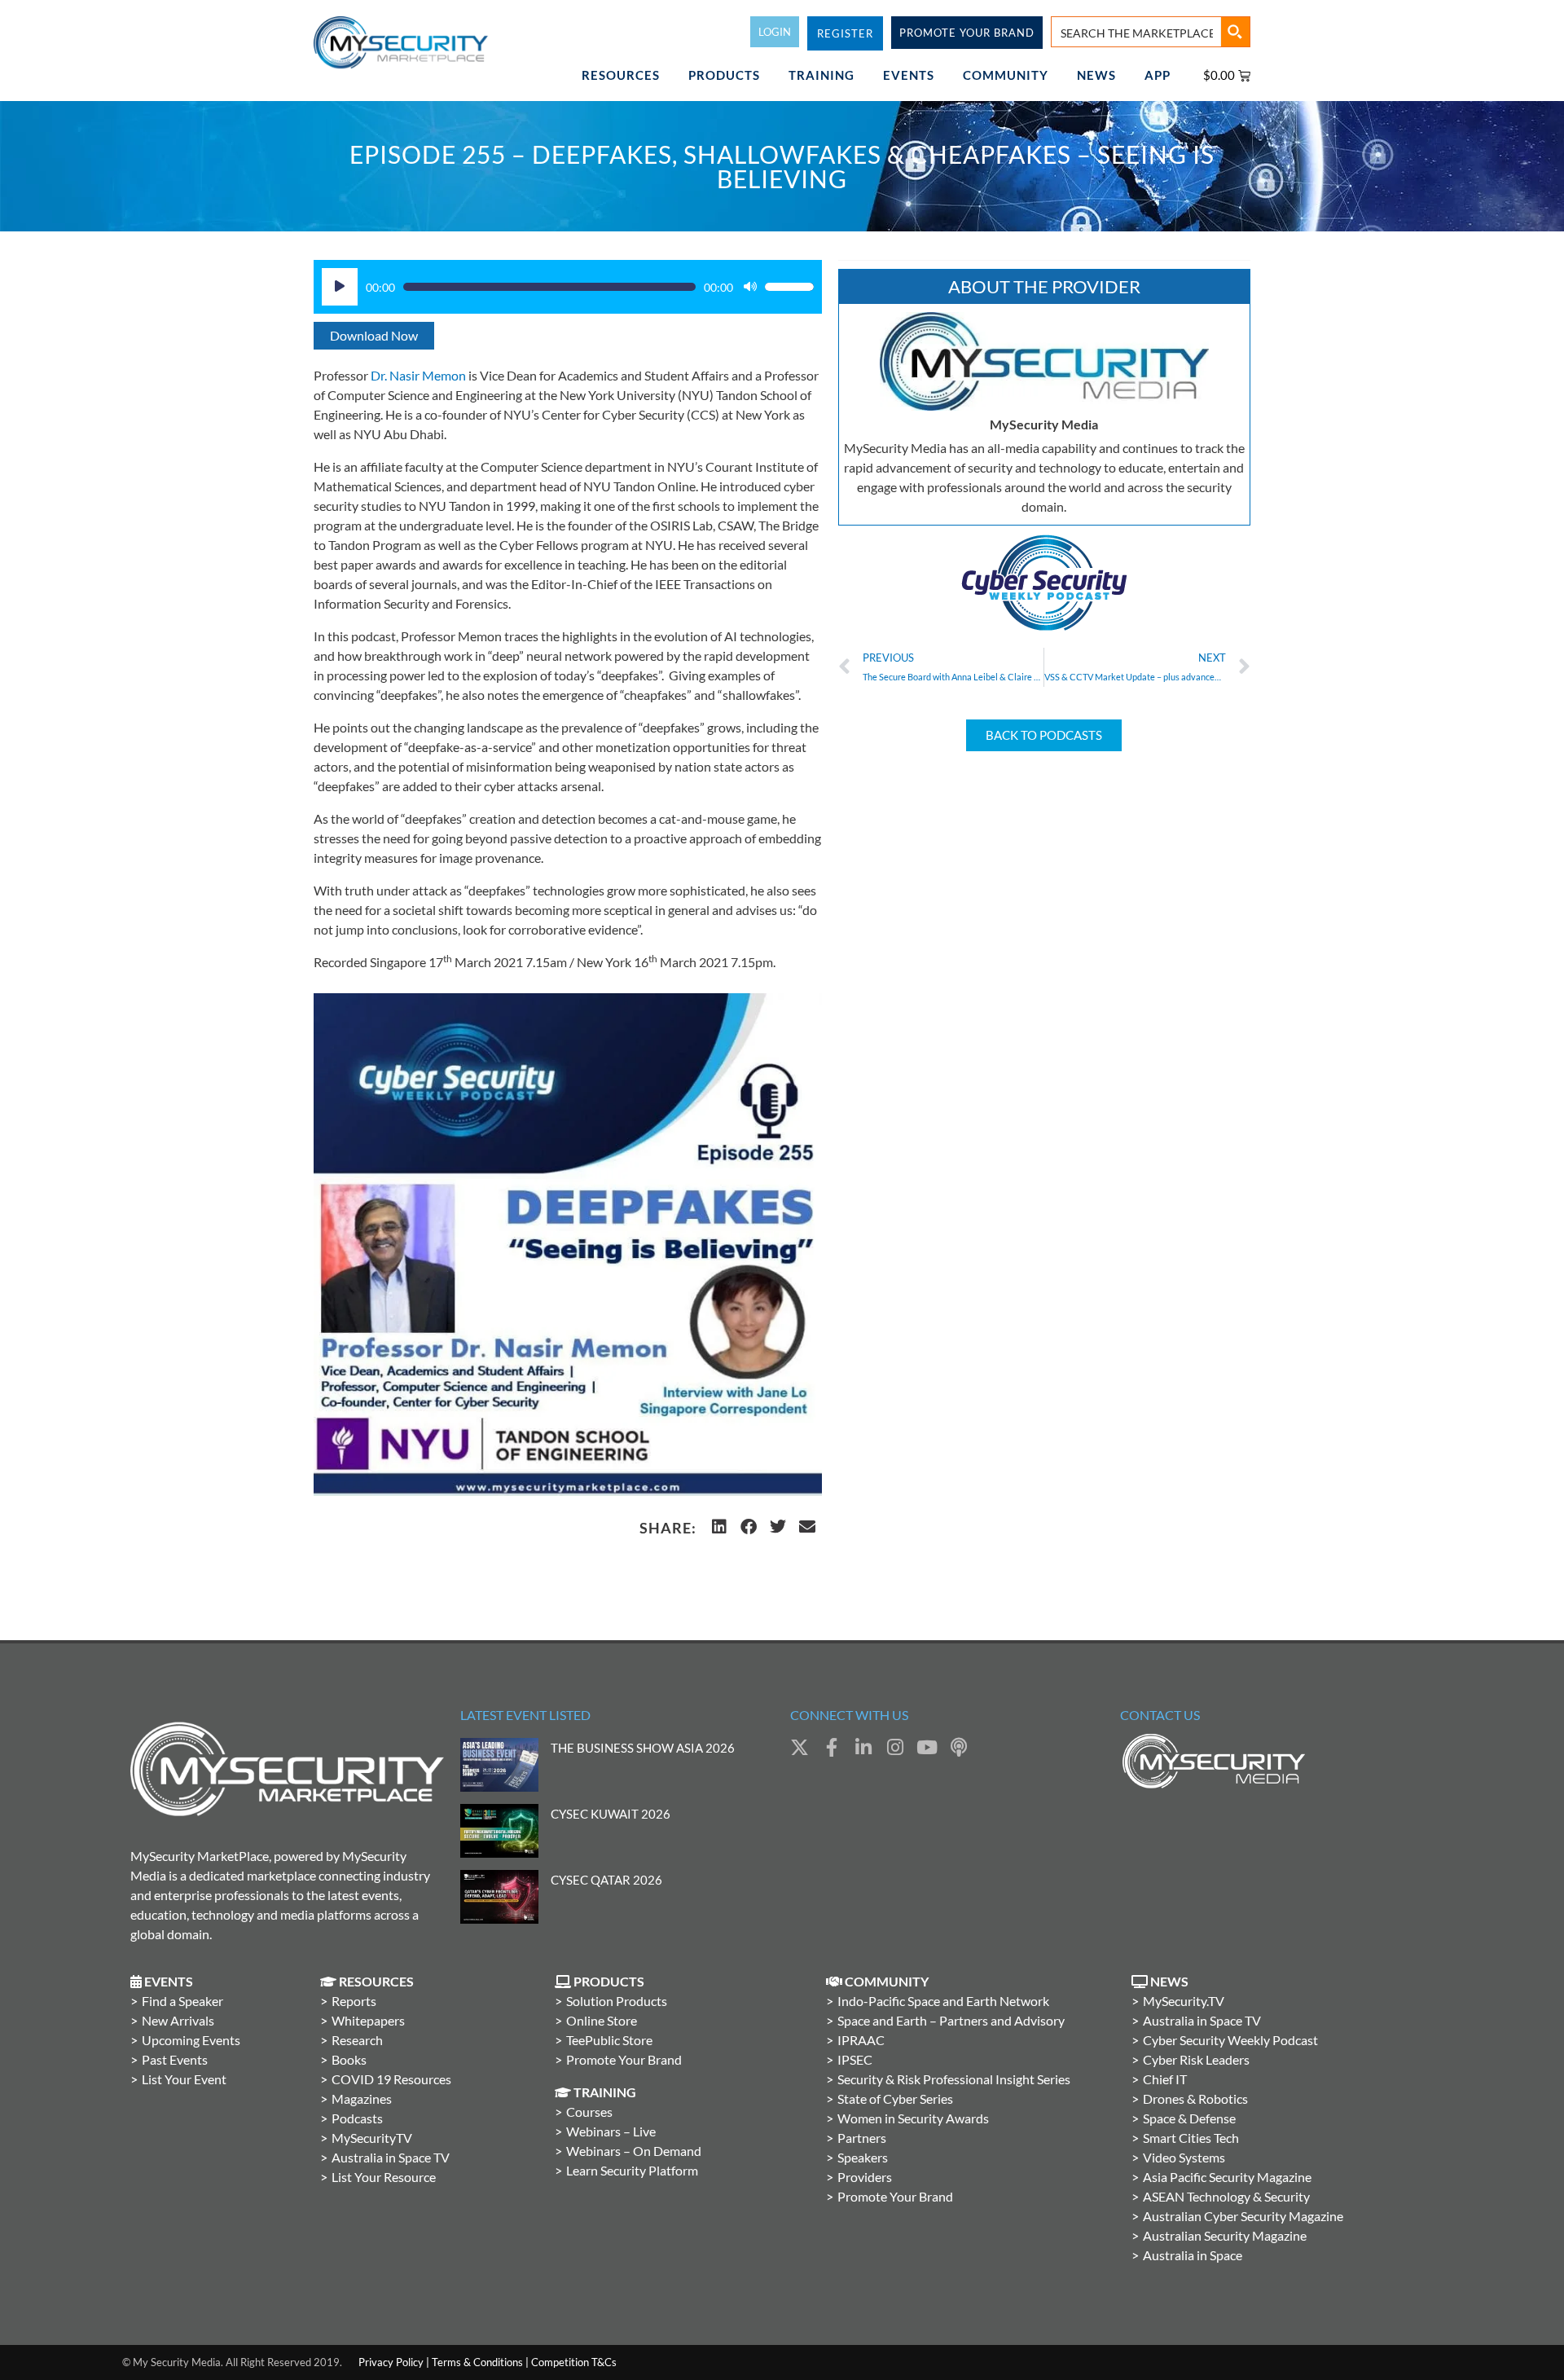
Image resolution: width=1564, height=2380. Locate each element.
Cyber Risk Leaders (1196, 2059)
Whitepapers (368, 2020)
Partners (862, 2138)
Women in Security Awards (913, 2118)
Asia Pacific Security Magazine (1227, 2177)
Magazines (362, 2098)
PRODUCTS (724, 75)
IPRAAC (861, 2040)
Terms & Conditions (477, 2362)
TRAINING (822, 75)
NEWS (1096, 75)
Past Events (175, 2059)
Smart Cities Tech (1191, 2138)
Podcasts (357, 2118)
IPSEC (855, 2059)
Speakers (863, 2157)
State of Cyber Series (895, 2098)
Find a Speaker (182, 2001)
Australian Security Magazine (1225, 2235)
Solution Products (617, 2001)
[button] (719, 1527)
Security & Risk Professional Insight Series (954, 2079)
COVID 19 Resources (391, 2079)
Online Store (602, 2020)
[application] (568, 287)
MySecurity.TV (1184, 2001)
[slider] (789, 287)
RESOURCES (621, 75)
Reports (354, 2001)
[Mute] (750, 287)
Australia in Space (1193, 2255)
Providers (865, 2177)
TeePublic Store (609, 2040)
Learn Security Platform (632, 2170)
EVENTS (909, 75)
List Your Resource (384, 2177)
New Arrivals (178, 2020)
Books (349, 2059)
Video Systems (1184, 2157)
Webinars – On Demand (634, 2151)
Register (845, 33)
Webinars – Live (611, 2131)
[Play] (340, 287)
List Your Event (184, 2079)
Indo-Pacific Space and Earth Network (943, 2001)
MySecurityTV (372, 2138)
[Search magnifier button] (1235, 32)
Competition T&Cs (574, 2362)
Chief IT (1165, 2079)
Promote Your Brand (624, 2059)
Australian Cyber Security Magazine (1243, 2216)
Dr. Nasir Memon (418, 375)
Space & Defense (1189, 2118)
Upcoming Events (191, 2040)
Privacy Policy (391, 2362)
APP (1158, 75)
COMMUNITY (1006, 75)
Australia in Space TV (391, 2157)
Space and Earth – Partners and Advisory (951, 2020)
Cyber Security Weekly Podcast (1230, 2040)
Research (357, 2040)
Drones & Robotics (1195, 2098)
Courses (589, 2112)
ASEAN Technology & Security (1226, 2196)
